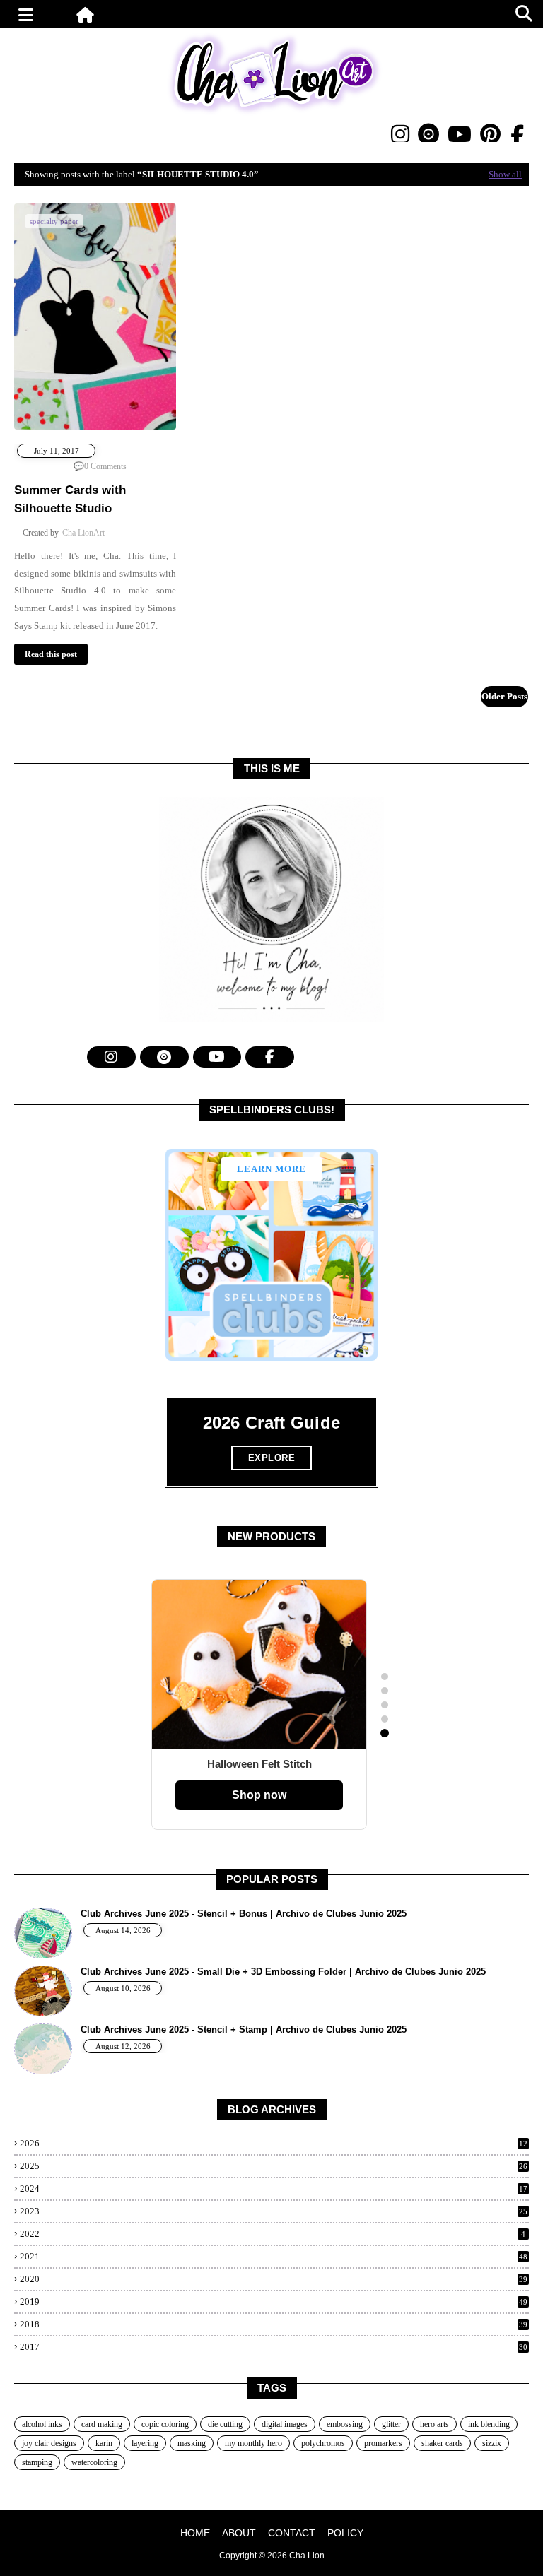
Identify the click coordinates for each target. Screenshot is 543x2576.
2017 (274, 2347)
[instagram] (400, 134)
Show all (505, 174)
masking (192, 2443)
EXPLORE (272, 1458)
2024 (274, 2188)
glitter (391, 2424)
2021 (274, 2256)
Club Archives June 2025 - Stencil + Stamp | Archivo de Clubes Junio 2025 (244, 2030)
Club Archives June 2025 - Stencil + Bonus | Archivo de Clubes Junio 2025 (244, 1914)
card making (102, 2424)
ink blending (489, 2424)
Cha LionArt (83, 533)
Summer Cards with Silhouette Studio (70, 499)
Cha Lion (307, 2556)
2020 (274, 2279)
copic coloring (165, 2424)
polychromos (323, 2443)
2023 (274, 2211)
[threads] (428, 134)
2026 (274, 2143)
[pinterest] (490, 134)
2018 (274, 2324)
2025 (274, 2166)
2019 (274, 2302)
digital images (285, 2424)
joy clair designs (49, 2443)
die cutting (225, 2424)
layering (145, 2443)
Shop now (259, 1795)
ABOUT (239, 2533)
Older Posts (504, 696)
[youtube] (460, 134)
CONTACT (292, 2533)
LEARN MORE (271, 1169)
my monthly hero (253, 2443)
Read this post (51, 654)
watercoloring (94, 2462)
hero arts (434, 2424)
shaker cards (442, 2443)
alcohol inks (42, 2424)
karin (104, 2443)
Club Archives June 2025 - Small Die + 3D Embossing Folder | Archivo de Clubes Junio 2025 (283, 1972)
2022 (273, 2234)
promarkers (383, 2443)
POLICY (345, 2533)
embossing (345, 2424)
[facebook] (517, 135)
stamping (37, 2462)
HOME (195, 2533)
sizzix (492, 2443)
